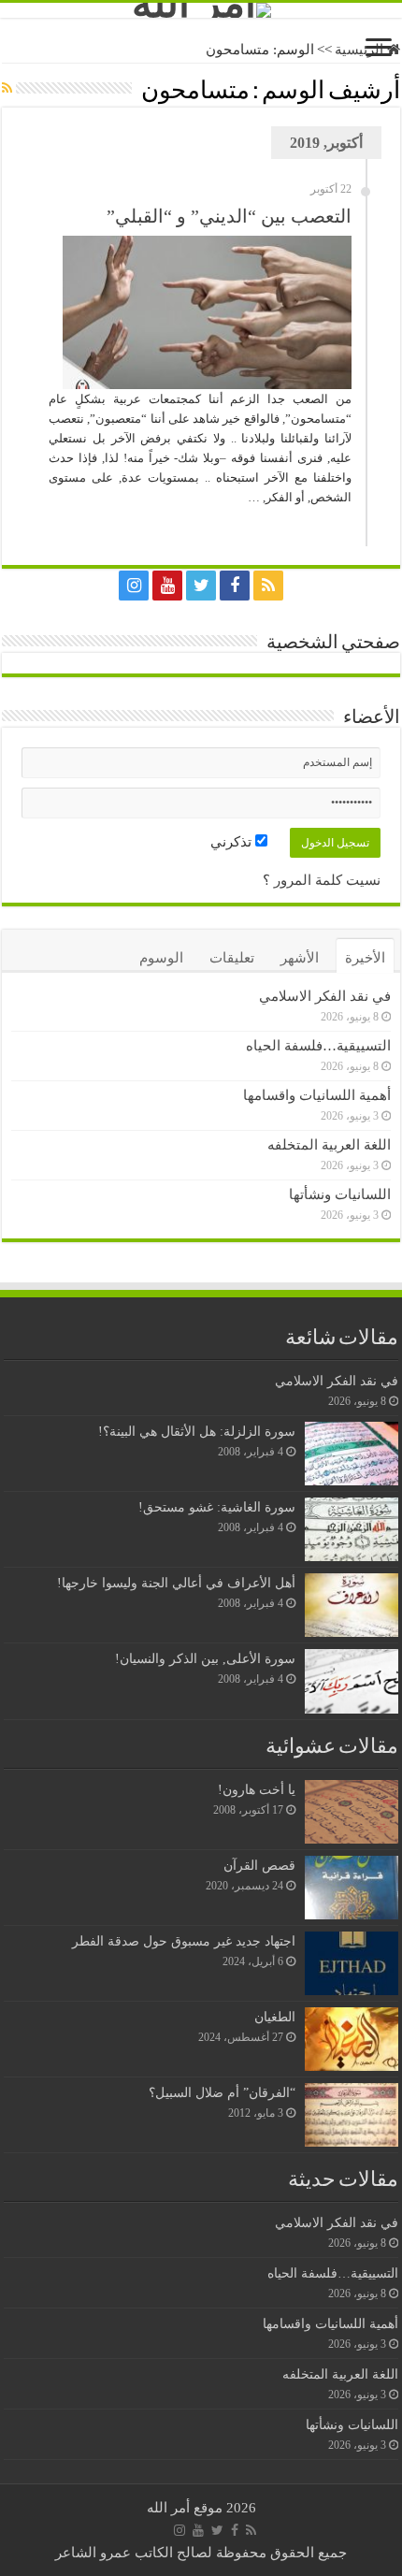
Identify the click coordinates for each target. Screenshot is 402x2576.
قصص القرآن (259, 1865)
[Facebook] (235, 586)
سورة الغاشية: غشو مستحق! (217, 1507)
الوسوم (161, 958)
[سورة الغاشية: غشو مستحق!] (352, 1529)
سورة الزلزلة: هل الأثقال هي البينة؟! (197, 1431)
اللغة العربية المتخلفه (329, 1145)
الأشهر (300, 958)
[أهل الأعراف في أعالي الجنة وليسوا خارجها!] (352, 1605)
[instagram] (134, 586)
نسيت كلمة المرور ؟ (322, 880)
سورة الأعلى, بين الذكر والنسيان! (205, 1658)
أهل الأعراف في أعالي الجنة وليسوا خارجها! (176, 1583)
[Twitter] (201, 586)
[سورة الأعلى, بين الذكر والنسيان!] (352, 1681)
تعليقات (232, 958)
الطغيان (275, 2017)
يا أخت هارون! (257, 1789)
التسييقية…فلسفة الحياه (318, 1046)
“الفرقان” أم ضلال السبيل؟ (222, 2092)
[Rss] (268, 586)
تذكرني (233, 842)
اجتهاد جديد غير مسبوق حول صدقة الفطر (184, 1941)
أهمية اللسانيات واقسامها (317, 1095)
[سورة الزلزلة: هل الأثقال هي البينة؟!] (352, 1454)
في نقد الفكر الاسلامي (325, 996)
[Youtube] (167, 586)
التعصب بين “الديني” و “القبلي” (229, 216)
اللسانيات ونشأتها (340, 1194)
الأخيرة (365, 958)
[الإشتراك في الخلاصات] (7, 89)
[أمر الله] (201, 10)
